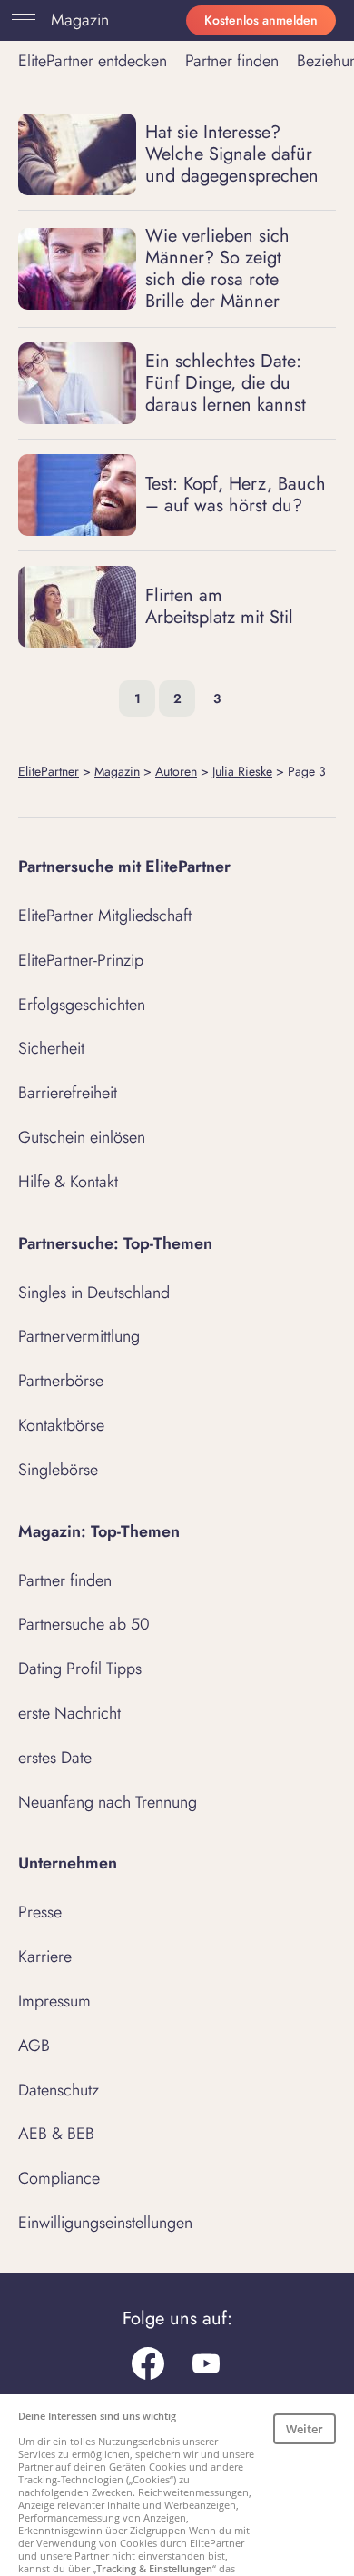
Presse (40, 1912)
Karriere (45, 1957)
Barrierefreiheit (68, 1093)
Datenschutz (59, 2090)
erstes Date (55, 1758)
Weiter (305, 2429)
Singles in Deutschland (94, 1293)
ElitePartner (49, 771)
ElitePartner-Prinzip (81, 960)
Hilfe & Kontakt (68, 1182)
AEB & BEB (56, 2134)
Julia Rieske (242, 771)
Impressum (54, 2001)
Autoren (176, 771)
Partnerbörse (61, 1381)
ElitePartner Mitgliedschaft (105, 916)
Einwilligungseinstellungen (105, 2223)
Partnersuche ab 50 (84, 1624)
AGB (34, 2046)
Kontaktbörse (61, 1425)
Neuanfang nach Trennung (108, 1802)
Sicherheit (51, 1048)
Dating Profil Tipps (80, 1669)
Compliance (59, 2178)
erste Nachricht (69, 1713)
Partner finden (232, 61)
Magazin (80, 20)
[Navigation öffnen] (20, 20)
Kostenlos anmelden (261, 20)
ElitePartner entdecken (93, 61)
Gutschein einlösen (82, 1137)
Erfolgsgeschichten (82, 1005)
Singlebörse (58, 1470)
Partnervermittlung (79, 1336)
